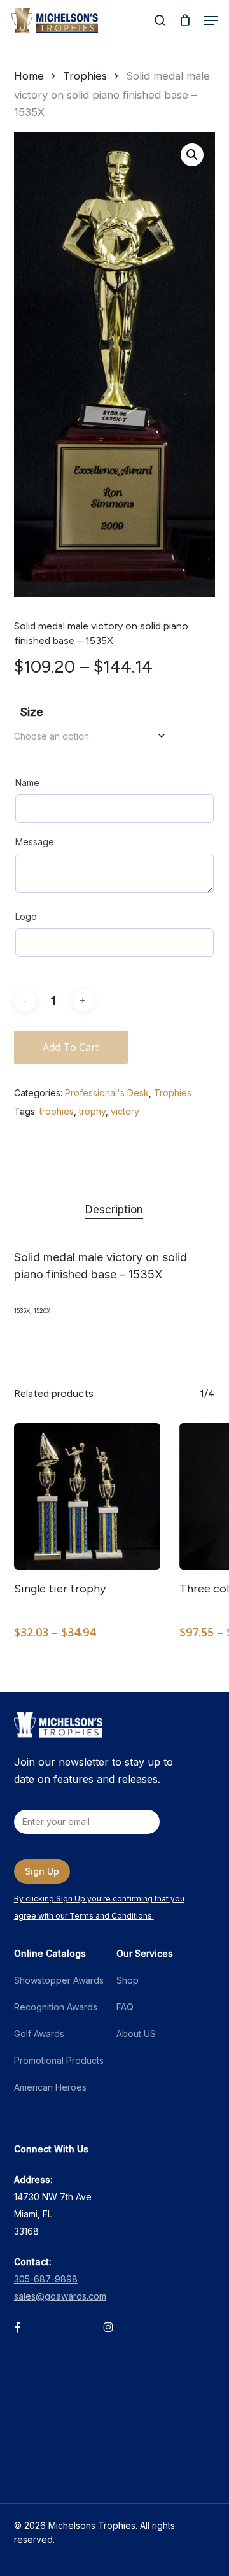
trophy (92, 1111)
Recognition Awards (56, 2007)
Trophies (85, 76)
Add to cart (71, 1047)
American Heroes (50, 2087)
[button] (211, 20)
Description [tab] (114, 1210)
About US (136, 2034)
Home (29, 76)
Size (32, 712)
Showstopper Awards (59, 1980)
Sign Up (42, 1871)
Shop (128, 1980)
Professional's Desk (107, 1093)
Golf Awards (39, 2034)
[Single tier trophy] (87, 1496)
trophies (57, 1111)
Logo (26, 916)
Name (27, 783)
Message (35, 842)
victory (125, 1111)
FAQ (125, 2007)
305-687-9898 (46, 2279)
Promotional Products (59, 2060)
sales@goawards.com (60, 2296)
